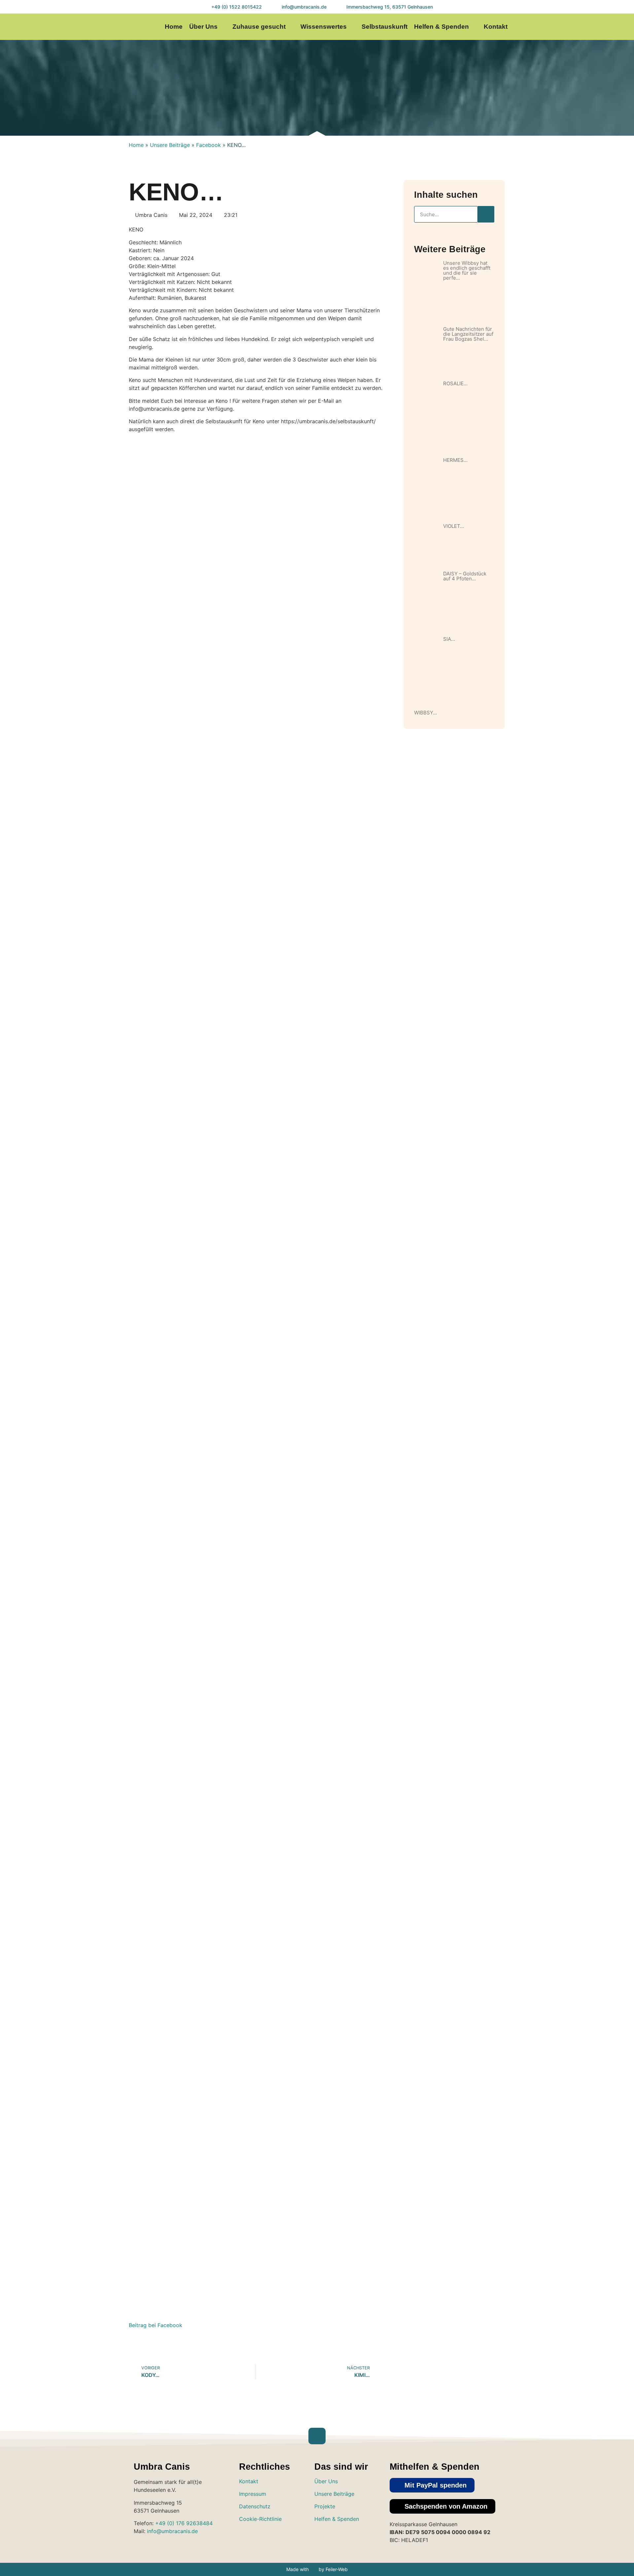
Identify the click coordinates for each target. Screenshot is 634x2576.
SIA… (449, 639)
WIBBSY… (425, 713)
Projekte (325, 2506)
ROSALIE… (455, 383)
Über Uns (203, 27)
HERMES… (455, 460)
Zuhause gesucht (259, 27)
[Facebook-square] (342, 2538)
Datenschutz (255, 2506)
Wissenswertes (324, 27)
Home (174, 27)
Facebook (209, 145)
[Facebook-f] (577, 27)
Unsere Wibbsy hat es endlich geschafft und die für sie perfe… (467, 270)
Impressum (253, 2494)
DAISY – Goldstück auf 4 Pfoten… (465, 576)
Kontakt (496, 27)
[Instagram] (564, 27)
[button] (432, 2485)
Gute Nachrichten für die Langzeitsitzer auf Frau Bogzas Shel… (468, 334)
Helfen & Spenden (441, 27)
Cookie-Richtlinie (260, 2519)
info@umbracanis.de (172, 2531)
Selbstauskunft (385, 27)
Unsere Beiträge (170, 145)
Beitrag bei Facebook (156, 2325)
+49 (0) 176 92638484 (184, 2523)
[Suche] (486, 214)
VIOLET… (454, 526)
